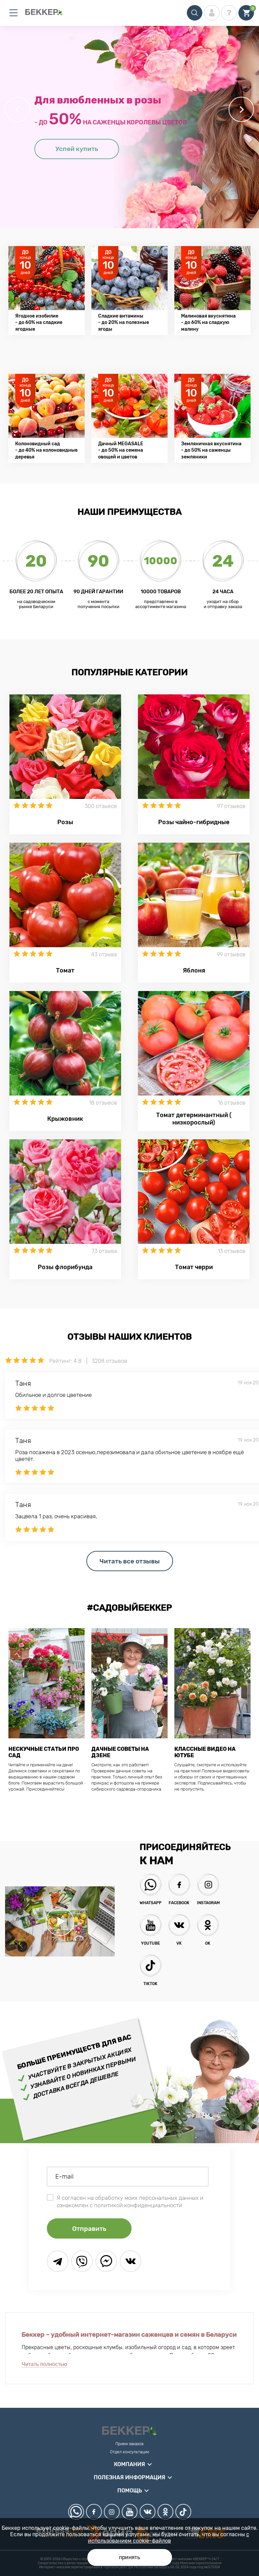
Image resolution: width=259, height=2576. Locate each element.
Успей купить (77, 149)
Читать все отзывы (130, 1561)
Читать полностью (44, 2364)
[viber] (82, 2261)
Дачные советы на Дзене (120, 1752)
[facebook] (94, 2512)
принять (130, 2557)
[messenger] (106, 2261)
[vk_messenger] (131, 2261)
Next (241, 109)
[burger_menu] (13, 13)
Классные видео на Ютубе (205, 1752)
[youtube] (130, 2512)
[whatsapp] (76, 2512)
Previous (18, 109)
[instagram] (112, 2512)
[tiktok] (183, 2512)
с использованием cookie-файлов (169, 2538)
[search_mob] (195, 13)
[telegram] (58, 2261)
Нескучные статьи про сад (44, 1752)
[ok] (165, 2512)
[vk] (148, 2512)
